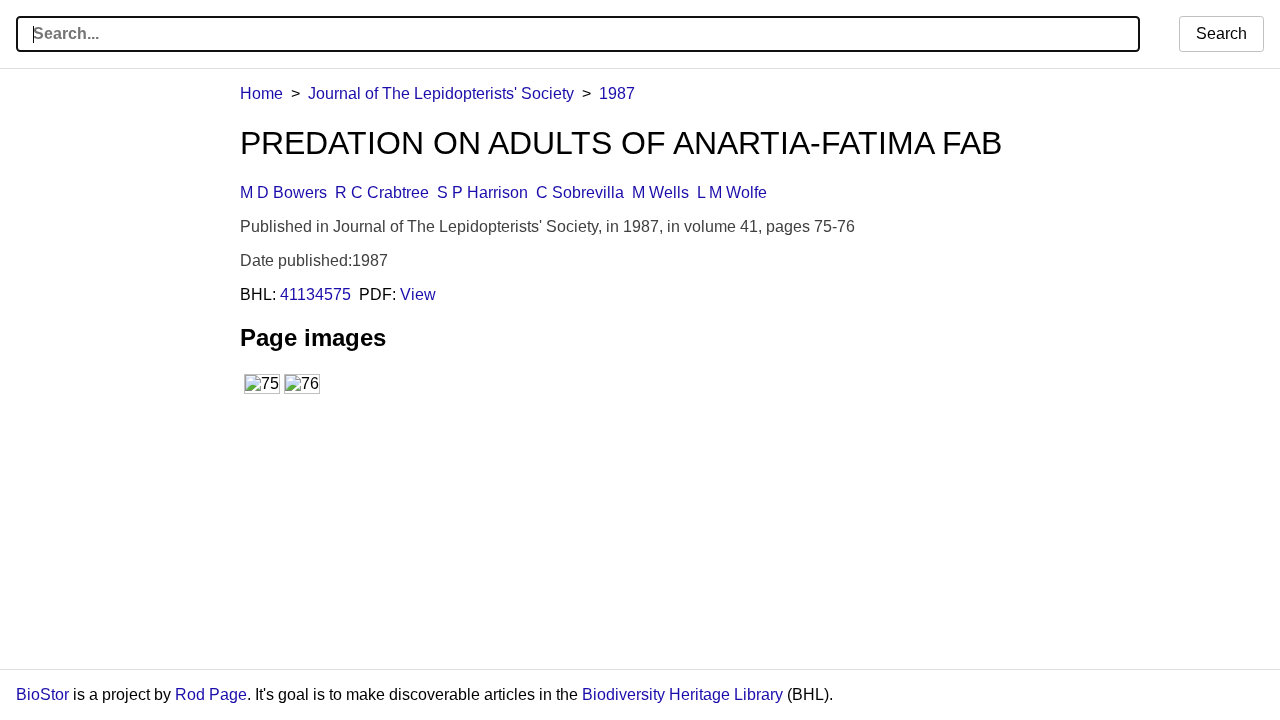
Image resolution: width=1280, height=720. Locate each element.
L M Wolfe (732, 192)
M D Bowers (283, 192)
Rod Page (211, 694)
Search (1221, 33)
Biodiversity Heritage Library (682, 694)
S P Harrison (482, 192)
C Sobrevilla (580, 192)
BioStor (42, 694)
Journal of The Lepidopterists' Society (441, 93)
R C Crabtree (382, 192)
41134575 (315, 294)
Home (261, 93)
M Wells (660, 192)
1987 (617, 93)
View (418, 294)
